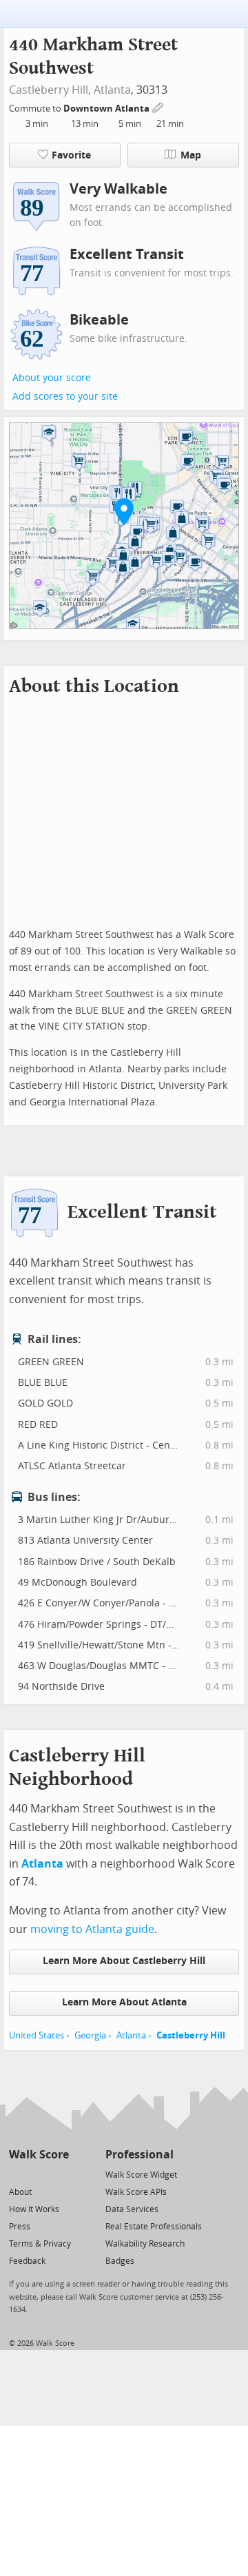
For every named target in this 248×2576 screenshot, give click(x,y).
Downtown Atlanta (107, 109)
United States (37, 2035)
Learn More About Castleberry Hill (124, 1961)
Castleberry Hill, (50, 90)
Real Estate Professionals (154, 2227)
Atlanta (112, 90)
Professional (139, 2155)
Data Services (132, 2209)
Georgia (90, 2035)
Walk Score (39, 2155)
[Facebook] (38, 2174)
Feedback (27, 2261)
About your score (52, 378)
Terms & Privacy (40, 2244)
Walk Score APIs (136, 2192)
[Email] (60, 2174)
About (20, 2192)
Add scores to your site (65, 397)
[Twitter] (17, 2174)
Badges (120, 2261)
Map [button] (191, 155)
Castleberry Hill (191, 2035)
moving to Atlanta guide (92, 1929)
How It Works (34, 2209)
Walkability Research (145, 2244)
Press (20, 2227)
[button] (124, 511)
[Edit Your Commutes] (158, 106)
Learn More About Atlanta (124, 2002)
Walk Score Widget (141, 2175)
